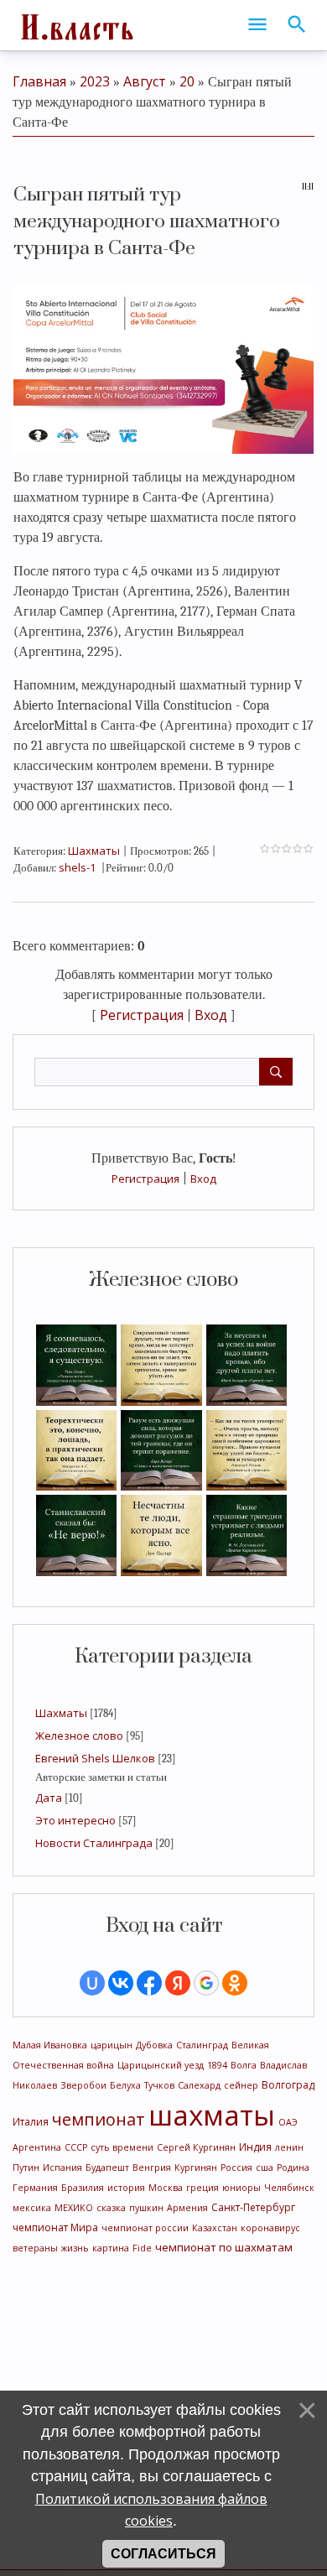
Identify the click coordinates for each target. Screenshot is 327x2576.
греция (202, 2188)
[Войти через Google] (206, 1983)
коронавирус (270, 2228)
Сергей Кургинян (196, 2147)
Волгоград (288, 2085)
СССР (76, 2147)
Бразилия (83, 2188)
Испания (62, 2167)
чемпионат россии (145, 2228)
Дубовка (154, 2045)
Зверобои (83, 2085)
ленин (289, 2147)
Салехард (199, 2085)
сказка (111, 2208)
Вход (203, 1179)
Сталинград (202, 2045)
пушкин (146, 2208)
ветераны (35, 2248)
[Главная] (75, 25)
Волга (244, 2065)
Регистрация (145, 1179)
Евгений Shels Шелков (95, 1758)
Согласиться (163, 2554)
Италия (31, 2122)
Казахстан (215, 2228)
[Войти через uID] (92, 1983)
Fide (142, 2248)
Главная (39, 81)
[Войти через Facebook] (149, 1983)
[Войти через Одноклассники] (235, 1983)
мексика (32, 2208)
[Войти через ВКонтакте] (121, 1983)
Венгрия (152, 2167)
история (126, 2188)
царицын (112, 2045)
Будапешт (107, 2167)
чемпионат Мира (55, 2227)
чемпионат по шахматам (224, 2247)
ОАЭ (288, 2122)
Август (145, 81)
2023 (95, 81)
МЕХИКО (74, 2208)
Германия (35, 2188)
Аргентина (37, 2147)
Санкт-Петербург (253, 2207)
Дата (49, 1798)
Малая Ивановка (50, 2045)
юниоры (241, 2188)
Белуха (125, 2085)
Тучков (159, 2085)
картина (111, 2248)
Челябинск (289, 2188)
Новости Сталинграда (94, 1843)
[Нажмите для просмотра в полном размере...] (163, 368)
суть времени (122, 2147)
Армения (187, 2208)
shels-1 (77, 867)
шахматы (212, 2115)
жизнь (75, 2248)
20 (187, 81)
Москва (166, 2188)
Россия (236, 2167)
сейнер (241, 2085)
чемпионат (99, 2119)
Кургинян (196, 2167)
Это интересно (75, 1820)
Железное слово (79, 1736)
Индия (255, 2147)
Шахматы (61, 1713)
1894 (217, 2065)
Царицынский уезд (161, 2065)
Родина (293, 2167)
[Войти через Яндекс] (178, 1983)
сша (265, 2167)
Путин (26, 2167)
